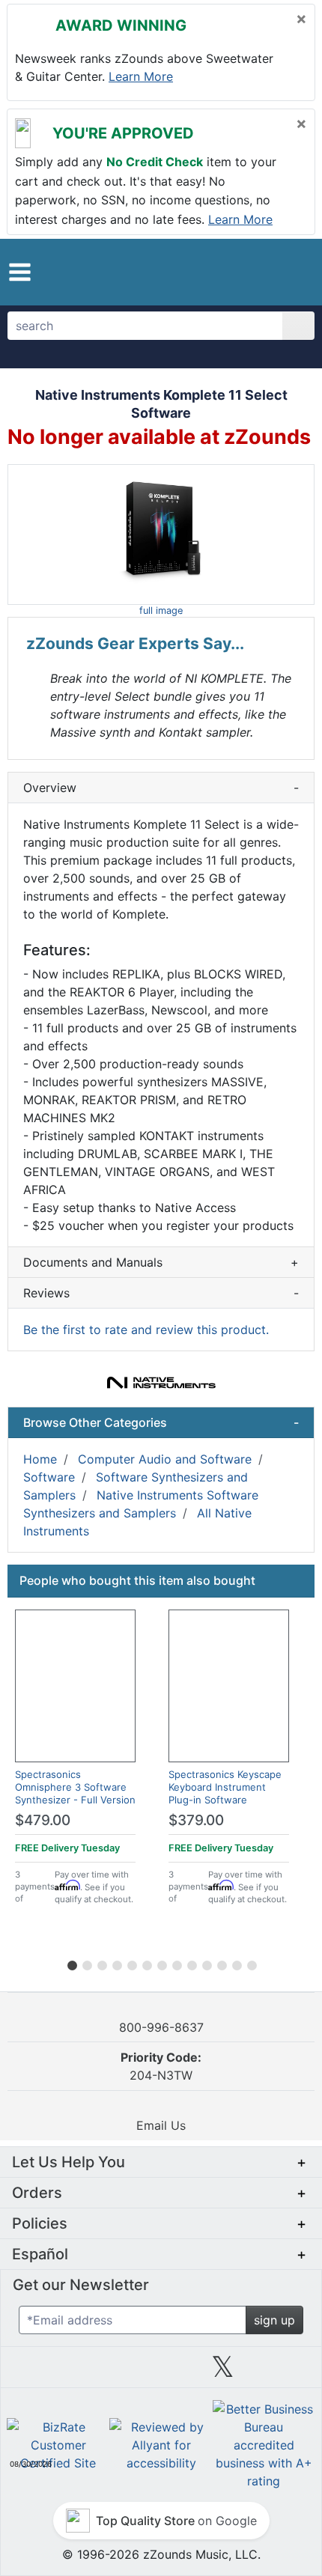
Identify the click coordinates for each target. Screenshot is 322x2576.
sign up (274, 2320)
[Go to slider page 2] (86, 1963)
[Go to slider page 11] (221, 1963)
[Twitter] (223, 2372)
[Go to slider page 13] (251, 1963)
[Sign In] (262, 271)
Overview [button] (161, 788)
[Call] (290, 272)
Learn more (141, 76)
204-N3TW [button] (161, 2066)
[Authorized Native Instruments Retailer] (161, 1383)
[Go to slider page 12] (236, 1963)
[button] (20, 272)
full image (161, 610)
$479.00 (43, 1820)
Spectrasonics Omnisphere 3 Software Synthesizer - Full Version (75, 1787)
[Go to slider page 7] (161, 1963)
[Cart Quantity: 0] (227, 272)
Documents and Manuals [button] (161, 1262)
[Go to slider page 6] (146, 1963)
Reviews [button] (161, 1293)
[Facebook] (99, 2372)
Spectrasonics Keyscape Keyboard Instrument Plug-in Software (225, 1787)
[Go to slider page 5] (131, 1963)
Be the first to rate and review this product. (146, 1330)
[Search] (298, 326)
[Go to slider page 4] (116, 1963)
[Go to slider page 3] (101, 1963)
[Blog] (37, 2372)
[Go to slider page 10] (206, 1963)
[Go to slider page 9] (191, 1963)
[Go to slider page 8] (176, 1963)
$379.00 (196, 1820)
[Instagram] (161, 2372)
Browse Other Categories (161, 1422)
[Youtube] (285, 2372)
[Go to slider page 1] (71, 1963)
